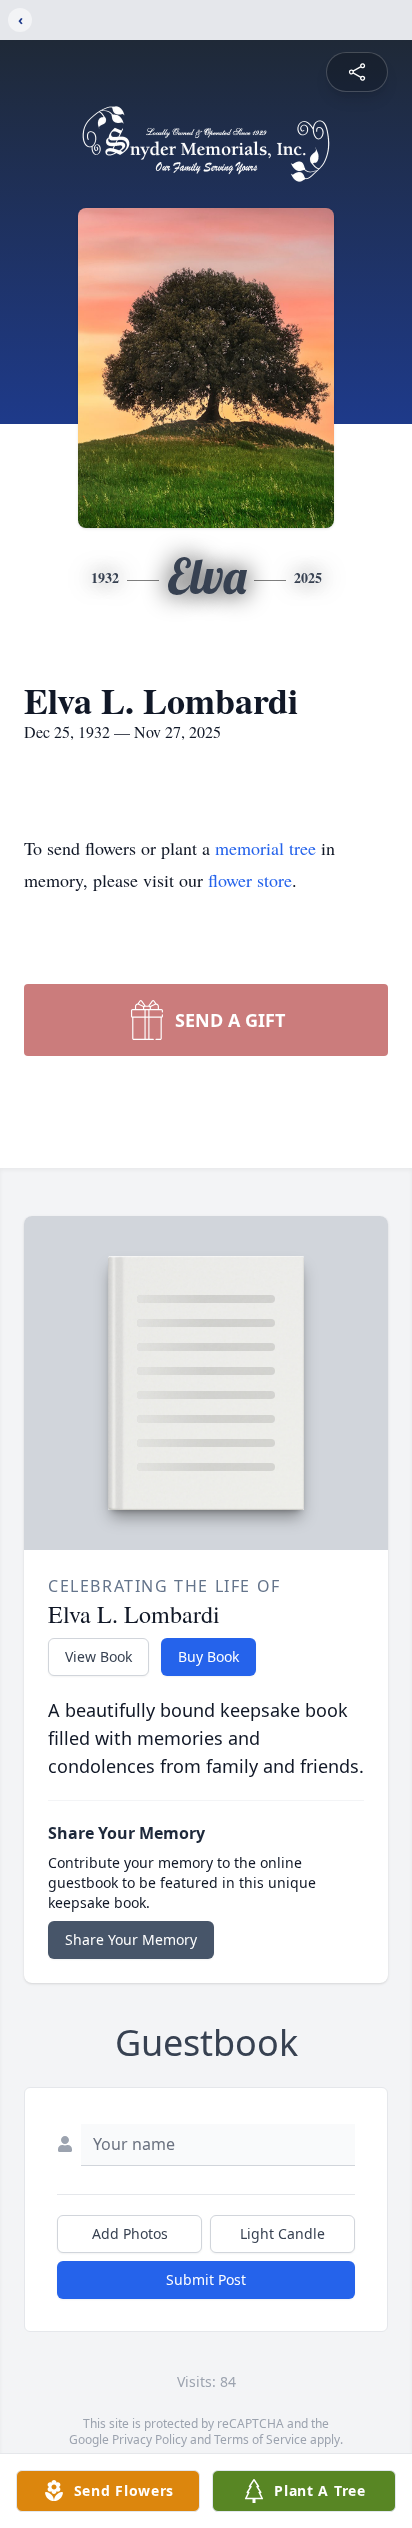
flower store (250, 880)
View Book (98, 1656)
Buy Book (208, 1656)
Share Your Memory (131, 1939)
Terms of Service (260, 2439)
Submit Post (206, 2279)
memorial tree (265, 848)
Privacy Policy (149, 2439)
